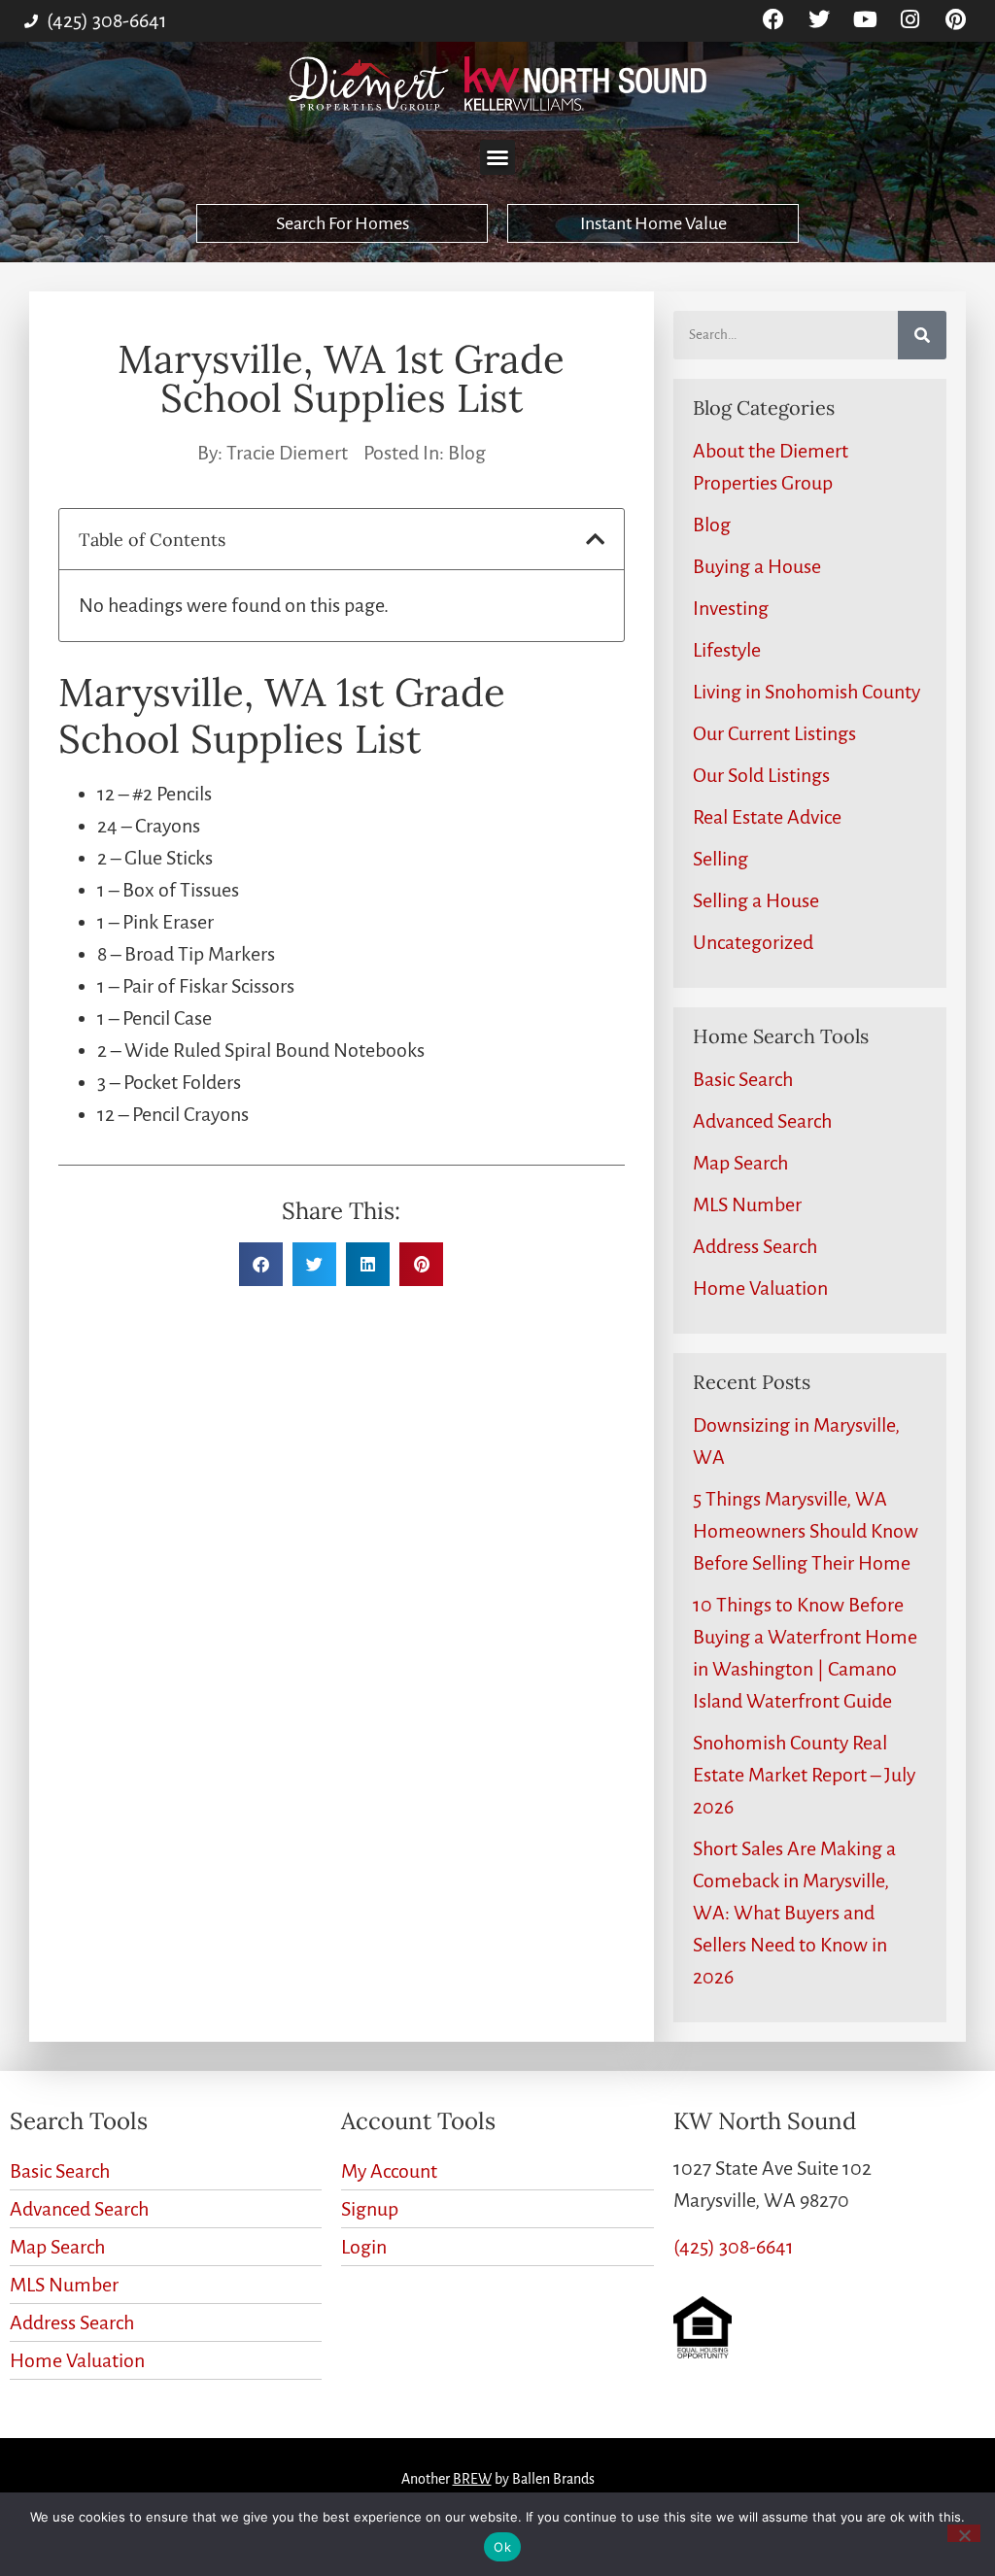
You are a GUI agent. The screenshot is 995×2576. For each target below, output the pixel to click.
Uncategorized (753, 942)
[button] (497, 157)
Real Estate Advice (767, 817)
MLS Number (747, 1204)
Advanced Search (762, 1121)
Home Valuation (760, 1288)
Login (364, 2247)
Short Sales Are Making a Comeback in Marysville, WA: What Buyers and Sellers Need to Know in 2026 (794, 1913)
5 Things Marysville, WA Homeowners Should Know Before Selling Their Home (806, 1531)
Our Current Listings (774, 733)
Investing (731, 608)
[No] (964, 2533)
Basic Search (743, 1079)
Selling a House (756, 900)
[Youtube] (865, 20)
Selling (721, 859)
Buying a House (757, 566)
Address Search (755, 1246)
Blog (467, 453)
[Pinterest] (956, 20)
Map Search (740, 1163)
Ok (502, 2547)
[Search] (922, 335)
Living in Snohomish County (806, 692)
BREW (472, 2479)
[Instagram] (910, 20)
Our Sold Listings (761, 775)
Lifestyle (727, 650)
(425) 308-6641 (734, 2247)
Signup (370, 2209)
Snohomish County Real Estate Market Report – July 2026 (804, 1775)
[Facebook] (774, 20)
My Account (389, 2171)
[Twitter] (820, 20)
